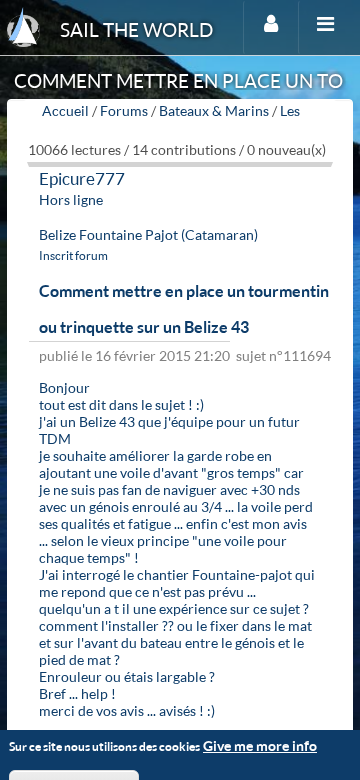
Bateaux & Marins (214, 110)
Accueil (65, 110)
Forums (124, 110)
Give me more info (260, 745)
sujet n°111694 (283, 355)
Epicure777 (82, 178)
